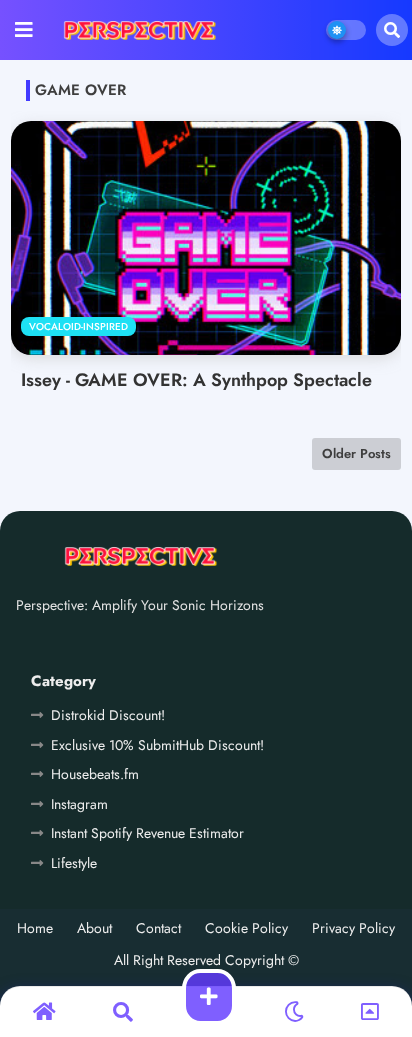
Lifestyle (74, 863)
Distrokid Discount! (108, 715)
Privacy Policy (353, 928)
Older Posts (356, 453)
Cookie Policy (246, 928)
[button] (392, 30)
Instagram (79, 804)
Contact (158, 928)
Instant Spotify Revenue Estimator (147, 833)
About (94, 928)
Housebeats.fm (95, 774)
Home (35, 928)
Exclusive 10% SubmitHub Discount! (157, 745)
